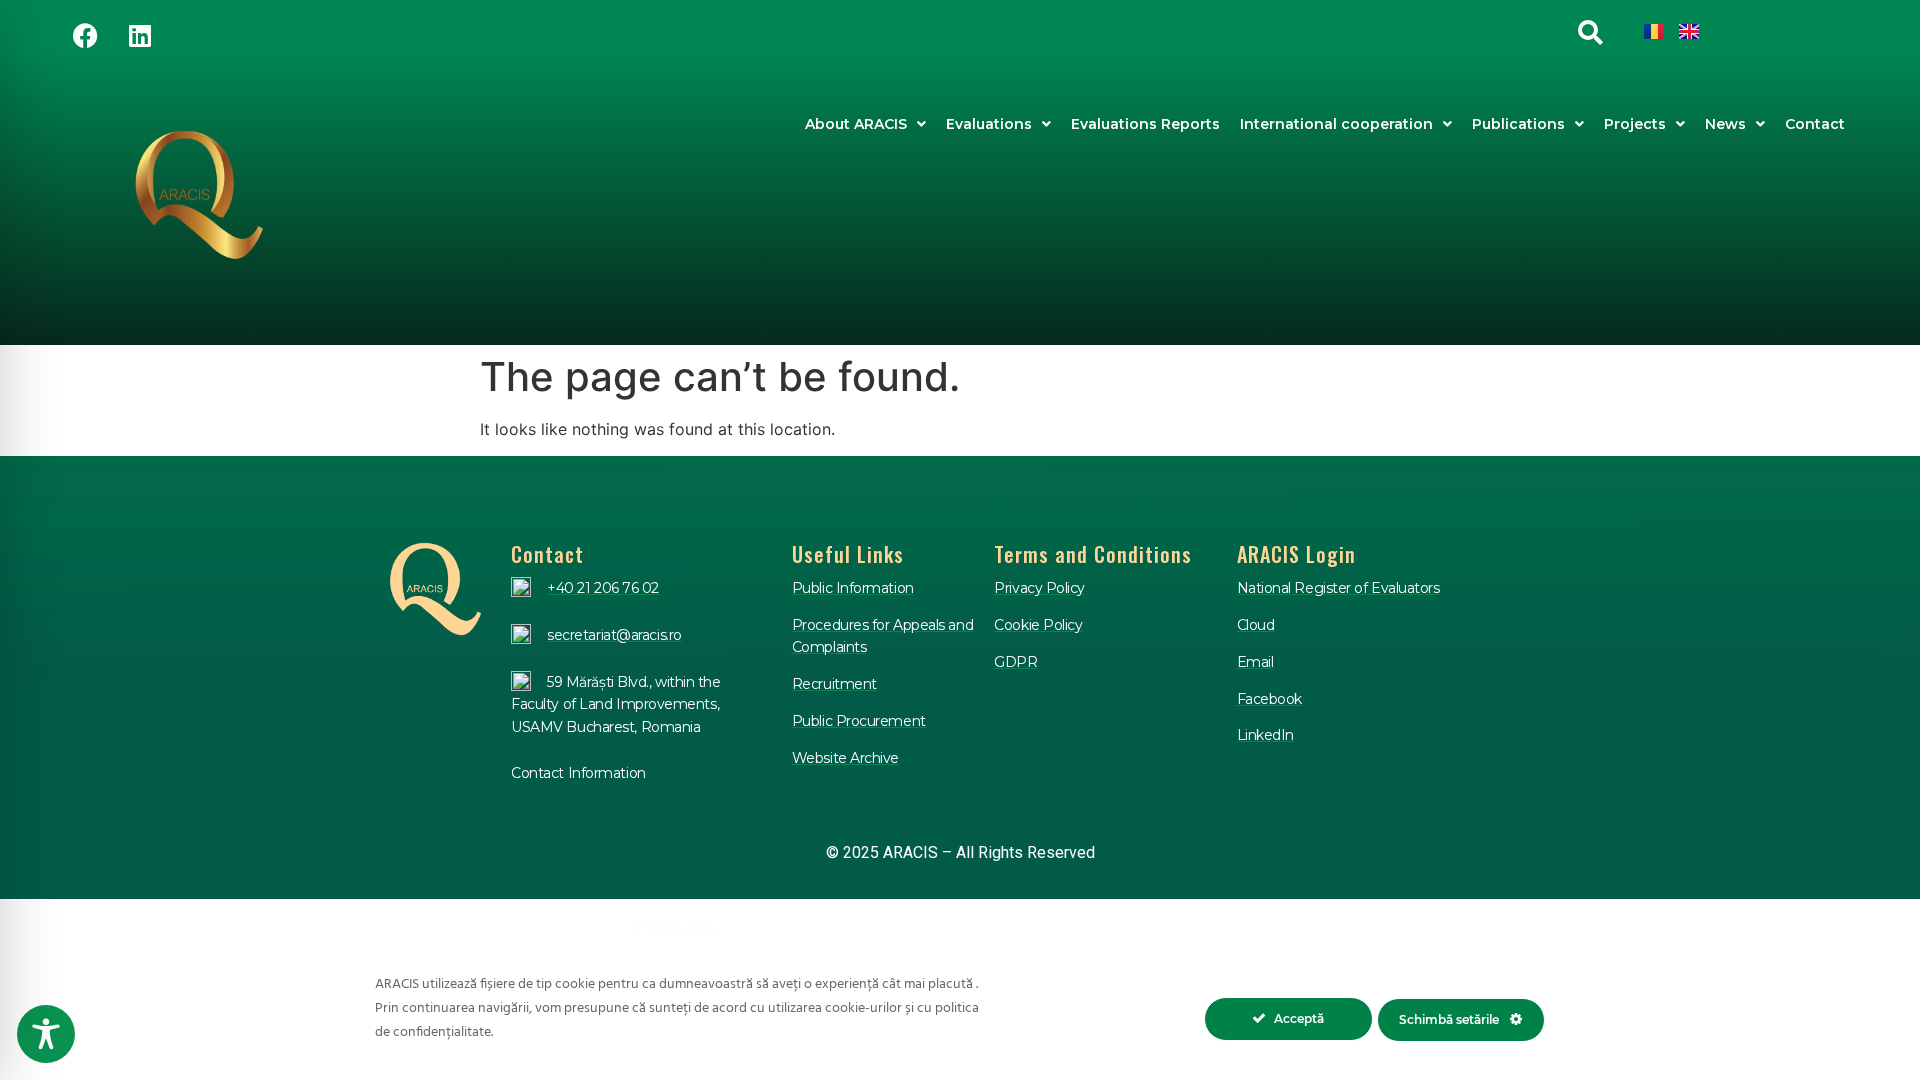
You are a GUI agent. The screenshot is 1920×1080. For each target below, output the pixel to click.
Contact (1815, 124)
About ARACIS (856, 124)
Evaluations (989, 124)
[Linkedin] (140, 35)
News (1725, 124)
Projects (1635, 124)
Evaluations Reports (1145, 124)
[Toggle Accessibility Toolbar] (46, 1034)
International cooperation (1336, 124)
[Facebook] (85, 35)
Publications (1518, 124)
